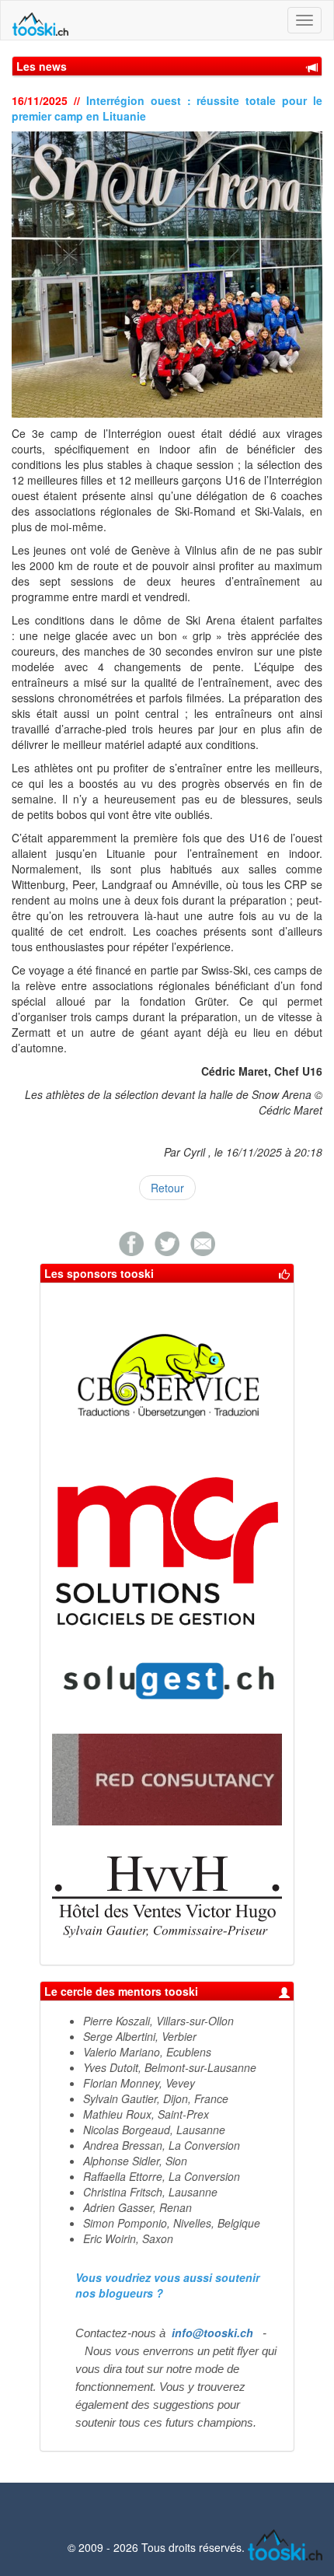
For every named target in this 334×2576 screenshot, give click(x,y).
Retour (167, 1188)
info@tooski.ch (212, 2333)
